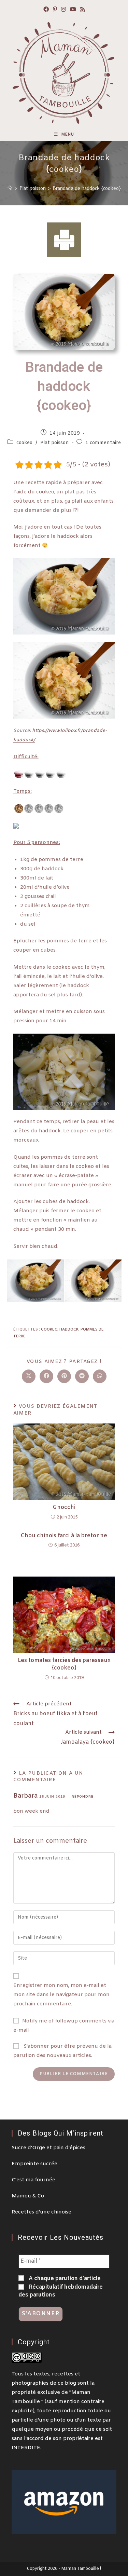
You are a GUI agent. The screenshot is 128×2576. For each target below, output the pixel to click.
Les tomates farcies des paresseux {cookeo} (64, 1664)
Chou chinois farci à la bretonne (64, 1536)
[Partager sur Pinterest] (64, 1376)
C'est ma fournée (33, 2180)
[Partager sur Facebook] (46, 1376)
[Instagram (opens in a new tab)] (63, 10)
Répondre (83, 1797)
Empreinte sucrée (34, 2164)
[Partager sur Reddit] (82, 1376)
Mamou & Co (28, 2196)
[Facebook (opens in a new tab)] (46, 10)
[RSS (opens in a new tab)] (83, 10)
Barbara (25, 1796)
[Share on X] (29, 1376)
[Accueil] (10, 188)
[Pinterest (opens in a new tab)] (55, 10)
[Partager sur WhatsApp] (100, 1376)
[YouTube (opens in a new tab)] (73, 10)
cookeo (24, 443)
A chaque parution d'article (64, 2279)
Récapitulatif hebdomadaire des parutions (61, 2291)
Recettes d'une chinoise (41, 2212)
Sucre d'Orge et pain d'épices (48, 2148)
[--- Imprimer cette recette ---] (64, 240)
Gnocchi (64, 1507)
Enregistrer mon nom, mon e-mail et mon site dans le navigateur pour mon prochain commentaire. (61, 1995)
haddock (69, 1330)
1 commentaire (103, 443)
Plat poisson (55, 443)
